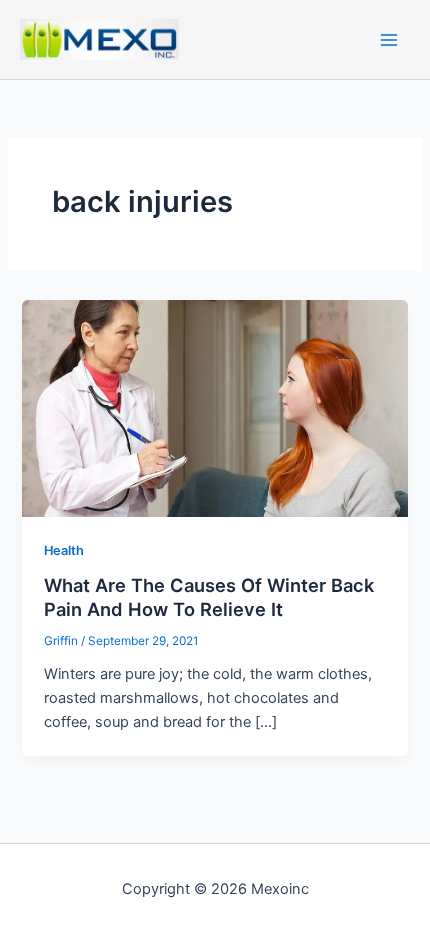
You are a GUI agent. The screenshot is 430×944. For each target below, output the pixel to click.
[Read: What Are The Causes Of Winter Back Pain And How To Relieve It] (214, 407)
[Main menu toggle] (389, 40)
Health (64, 550)
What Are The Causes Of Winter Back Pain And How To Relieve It (209, 597)
